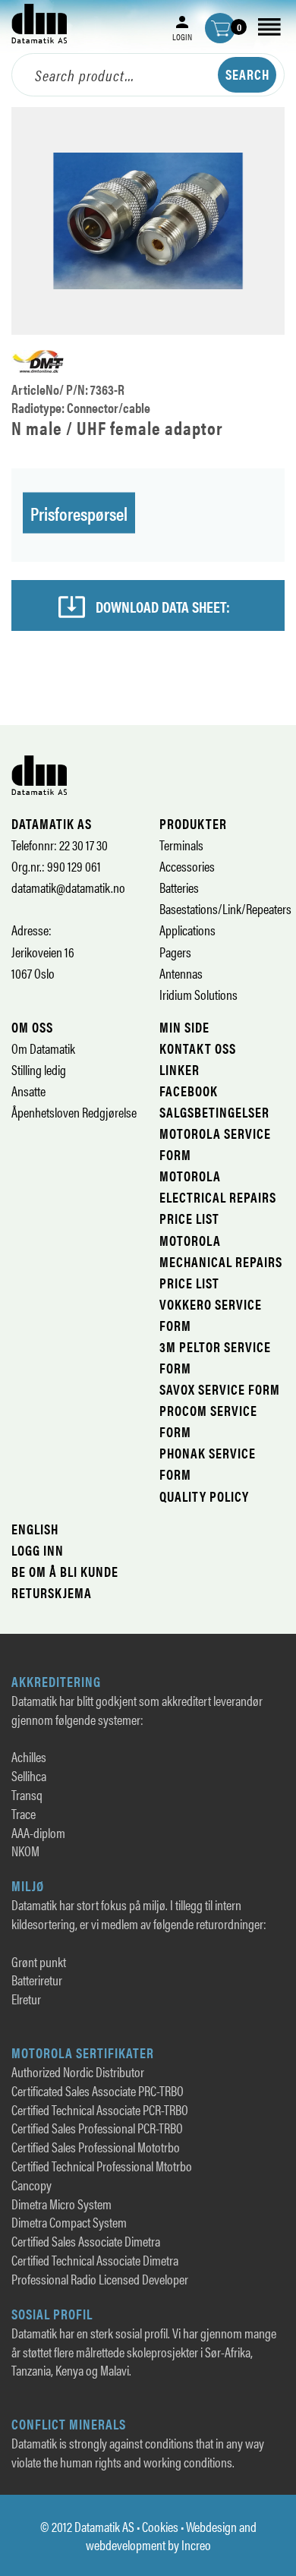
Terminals (181, 845)
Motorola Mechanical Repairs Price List (221, 1261)
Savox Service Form (220, 1389)
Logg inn (38, 1550)
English (35, 1529)
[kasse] (220, 28)
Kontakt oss (198, 1048)
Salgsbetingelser (214, 1112)
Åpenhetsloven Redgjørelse (74, 1112)
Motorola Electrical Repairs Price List (218, 1197)
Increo (196, 2544)
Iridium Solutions (198, 994)
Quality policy (204, 1496)
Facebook (189, 1091)
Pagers (175, 952)
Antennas (181, 973)
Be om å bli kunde (65, 1571)
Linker (179, 1069)
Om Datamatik (43, 1048)
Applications (187, 930)
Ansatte (28, 1091)
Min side (184, 1027)
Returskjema (52, 1592)
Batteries (179, 887)
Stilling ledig (39, 1069)
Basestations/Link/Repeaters (225, 908)
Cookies (160, 2526)
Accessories (187, 866)
